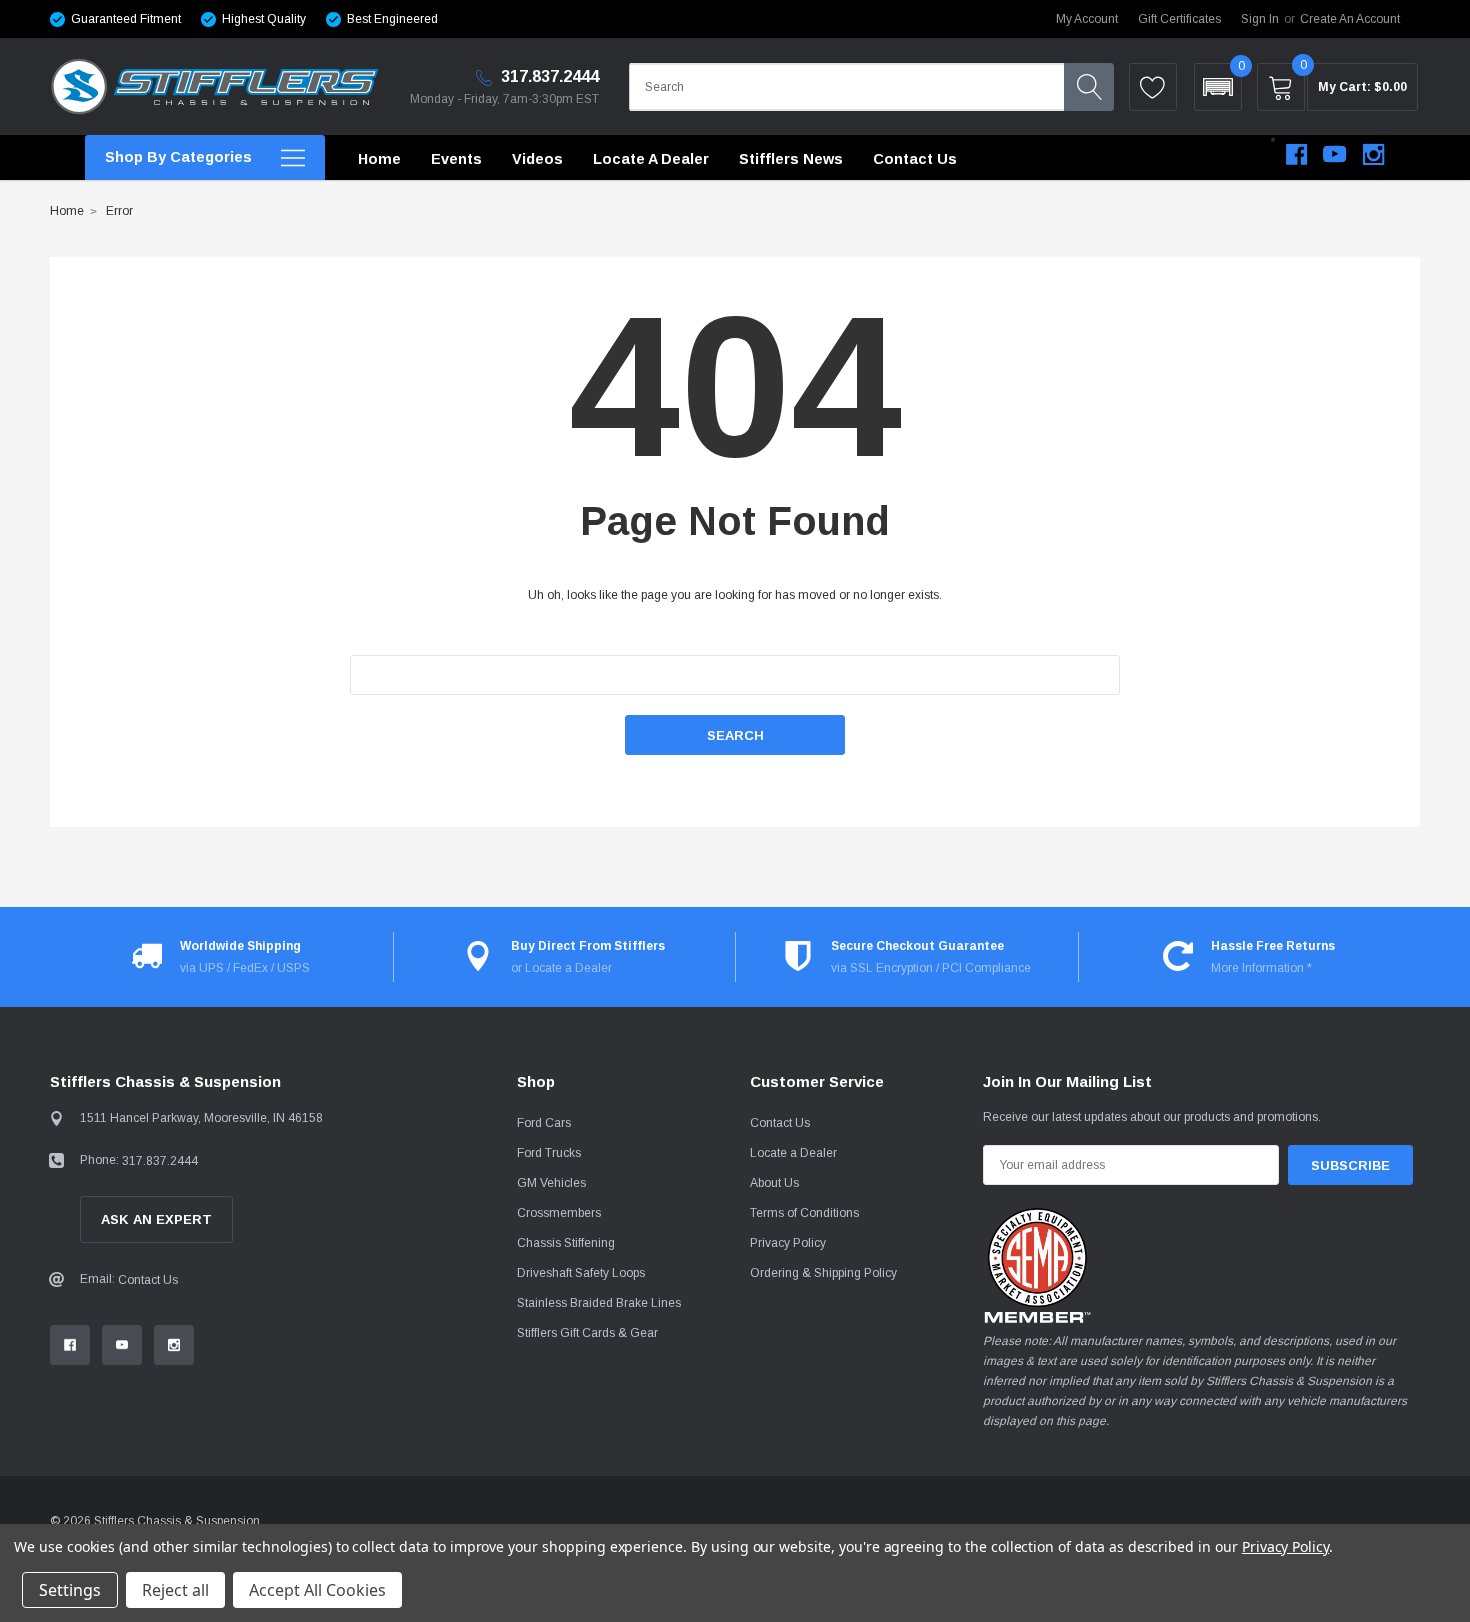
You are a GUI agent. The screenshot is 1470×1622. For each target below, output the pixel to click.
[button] (1218, 87)
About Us (774, 1183)
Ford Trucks (549, 1153)
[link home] (215, 86)
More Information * (1261, 968)
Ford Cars (544, 1123)
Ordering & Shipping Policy (823, 1273)
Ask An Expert (156, 1219)
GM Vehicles (551, 1183)
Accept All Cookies (317, 1590)
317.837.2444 (548, 76)
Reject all (175, 1590)
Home (67, 211)
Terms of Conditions (804, 1213)
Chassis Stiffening (566, 1243)
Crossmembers (559, 1213)
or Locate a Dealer (561, 968)
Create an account (1350, 19)
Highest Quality (264, 19)
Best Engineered (392, 19)
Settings (70, 1590)
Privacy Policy (788, 1243)
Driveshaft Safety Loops (581, 1273)
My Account (1087, 19)
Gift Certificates (1179, 19)
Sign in (1260, 19)
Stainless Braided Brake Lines (599, 1303)
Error (119, 211)
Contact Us (148, 1280)
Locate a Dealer (793, 1153)
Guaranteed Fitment (126, 19)
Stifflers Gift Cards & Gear (587, 1333)
